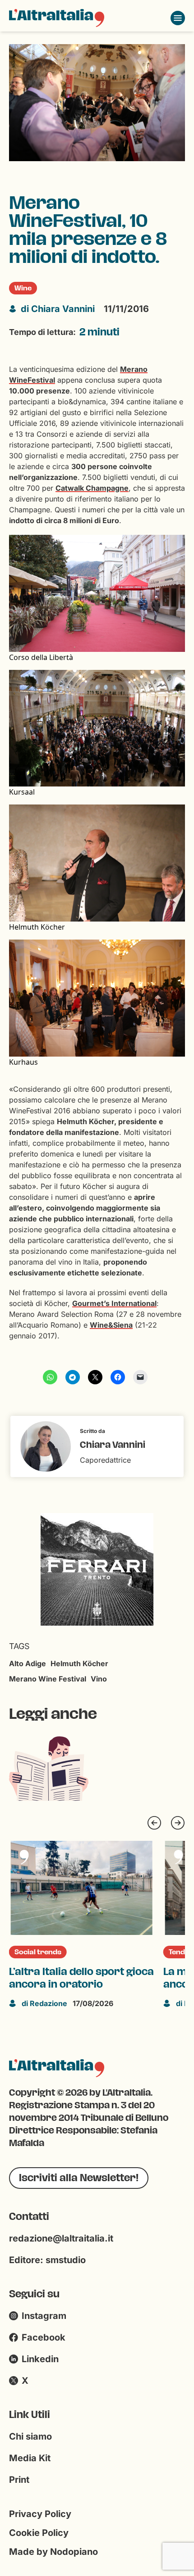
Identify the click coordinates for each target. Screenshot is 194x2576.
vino (99, 1679)
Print (19, 2480)
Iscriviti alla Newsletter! (79, 2178)
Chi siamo (30, 2436)
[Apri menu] (178, 18)
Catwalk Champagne (92, 488)
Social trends (38, 1952)
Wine (23, 288)
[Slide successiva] (178, 1823)
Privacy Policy (40, 2514)
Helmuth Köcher (79, 1663)
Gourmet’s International (114, 1303)
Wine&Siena (111, 1325)
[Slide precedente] (154, 1823)
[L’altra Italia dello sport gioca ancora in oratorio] (82, 1888)
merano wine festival (48, 1679)
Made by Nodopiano (53, 2552)
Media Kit (30, 2458)
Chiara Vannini (58, 309)
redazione (44, 2003)
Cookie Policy (39, 2533)
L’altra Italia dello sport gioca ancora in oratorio (81, 1978)
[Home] (57, 18)
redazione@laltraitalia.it (61, 2238)
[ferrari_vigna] (87, 1568)
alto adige (28, 1663)
